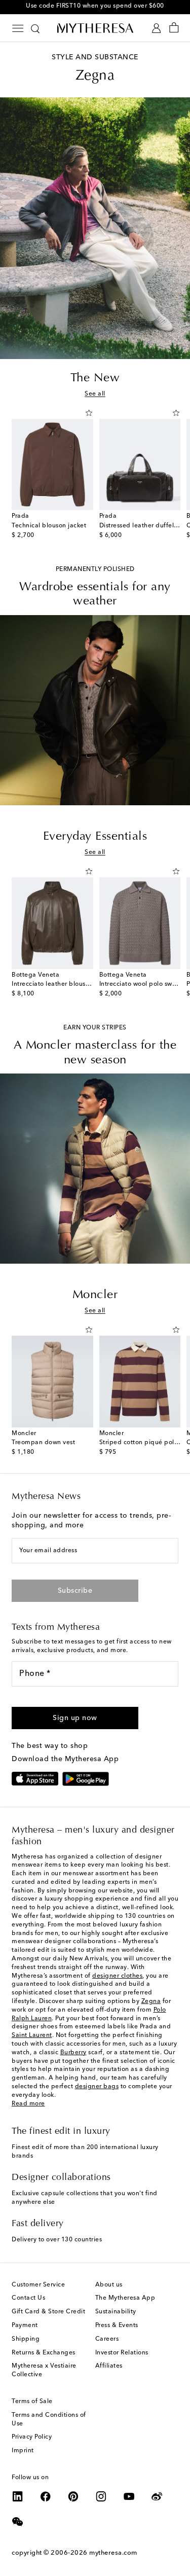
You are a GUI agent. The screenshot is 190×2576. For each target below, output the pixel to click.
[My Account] (156, 28)
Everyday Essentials (95, 837)
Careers (107, 2339)
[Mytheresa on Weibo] (157, 2496)
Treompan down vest (43, 1443)
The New (95, 378)
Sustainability (116, 2312)
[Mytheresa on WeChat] (18, 2522)
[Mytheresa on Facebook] (46, 2496)
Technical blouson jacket (49, 526)
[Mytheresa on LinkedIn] (18, 2496)
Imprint (23, 2451)
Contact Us (28, 2298)
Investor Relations (122, 2353)
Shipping (26, 2339)
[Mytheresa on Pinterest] (73, 2496)
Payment (25, 2325)
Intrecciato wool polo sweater (144, 984)
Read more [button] (28, 2104)
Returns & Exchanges (44, 2353)
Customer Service (38, 2285)
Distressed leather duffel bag (144, 526)
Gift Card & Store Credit (48, 2312)
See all (95, 394)
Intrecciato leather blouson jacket (62, 984)
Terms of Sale (32, 2402)
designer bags (97, 2087)
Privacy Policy (32, 2437)
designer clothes (117, 1976)
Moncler (95, 1295)
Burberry (73, 2053)
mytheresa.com (113, 2553)
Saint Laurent (32, 2035)
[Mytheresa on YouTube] (129, 2496)
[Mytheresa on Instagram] (101, 2496)
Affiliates (109, 2366)
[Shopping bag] (174, 28)
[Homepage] (95, 28)
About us (109, 2285)
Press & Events (117, 2325)
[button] (89, 413)
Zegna (151, 2001)
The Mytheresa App (125, 2298)
